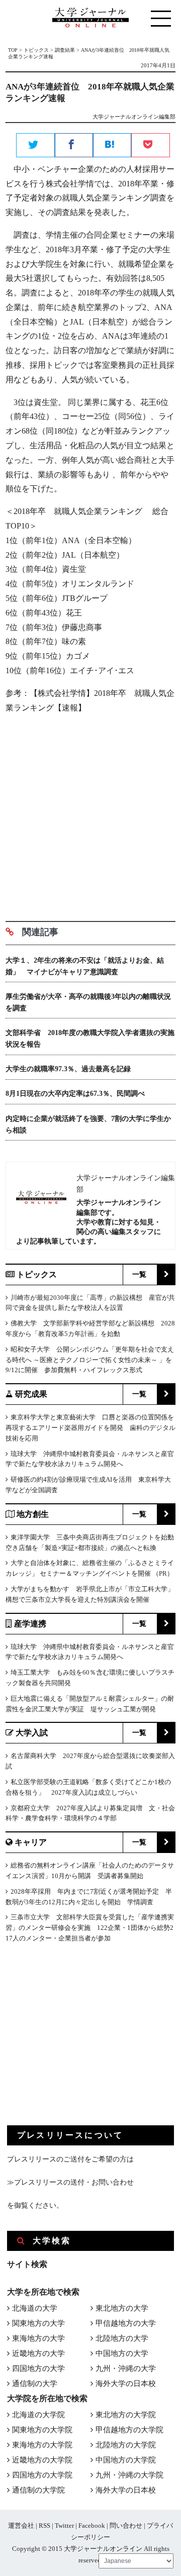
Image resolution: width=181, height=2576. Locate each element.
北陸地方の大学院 (126, 2445)
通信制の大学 (35, 2384)
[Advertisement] (90, 813)
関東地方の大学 (38, 2323)
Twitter (64, 2526)
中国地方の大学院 (126, 2460)
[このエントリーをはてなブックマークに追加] (112, 146)
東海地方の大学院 (42, 2445)
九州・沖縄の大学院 (129, 2475)
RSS (44, 2526)
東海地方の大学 (38, 2338)
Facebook (92, 2526)
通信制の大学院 (38, 2490)
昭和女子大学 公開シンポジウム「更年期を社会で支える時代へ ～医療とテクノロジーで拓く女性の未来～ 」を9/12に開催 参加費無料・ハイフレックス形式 (90, 1360)
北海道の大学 (35, 2308)
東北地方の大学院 (126, 2415)
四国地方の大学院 (42, 2475)
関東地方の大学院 (42, 2430)
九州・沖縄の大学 (126, 2368)
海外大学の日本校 (126, 2384)
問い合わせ (126, 2526)
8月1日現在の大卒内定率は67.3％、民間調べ (75, 1094)
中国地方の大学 (122, 2353)
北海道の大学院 (38, 2415)
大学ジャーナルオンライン (103, 2549)
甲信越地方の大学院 (129, 2430)
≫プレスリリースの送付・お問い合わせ (70, 2182)
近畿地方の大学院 (42, 2460)
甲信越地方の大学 (126, 2323)
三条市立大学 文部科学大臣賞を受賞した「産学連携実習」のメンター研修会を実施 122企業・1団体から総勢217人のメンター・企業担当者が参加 (90, 1928)
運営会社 (21, 2526)
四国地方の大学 (38, 2368)
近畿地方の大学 (38, 2353)
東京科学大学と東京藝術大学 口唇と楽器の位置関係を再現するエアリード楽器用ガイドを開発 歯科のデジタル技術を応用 (90, 1428)
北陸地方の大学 (122, 2338)
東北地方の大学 (122, 2308)
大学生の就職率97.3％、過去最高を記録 (68, 1069)
